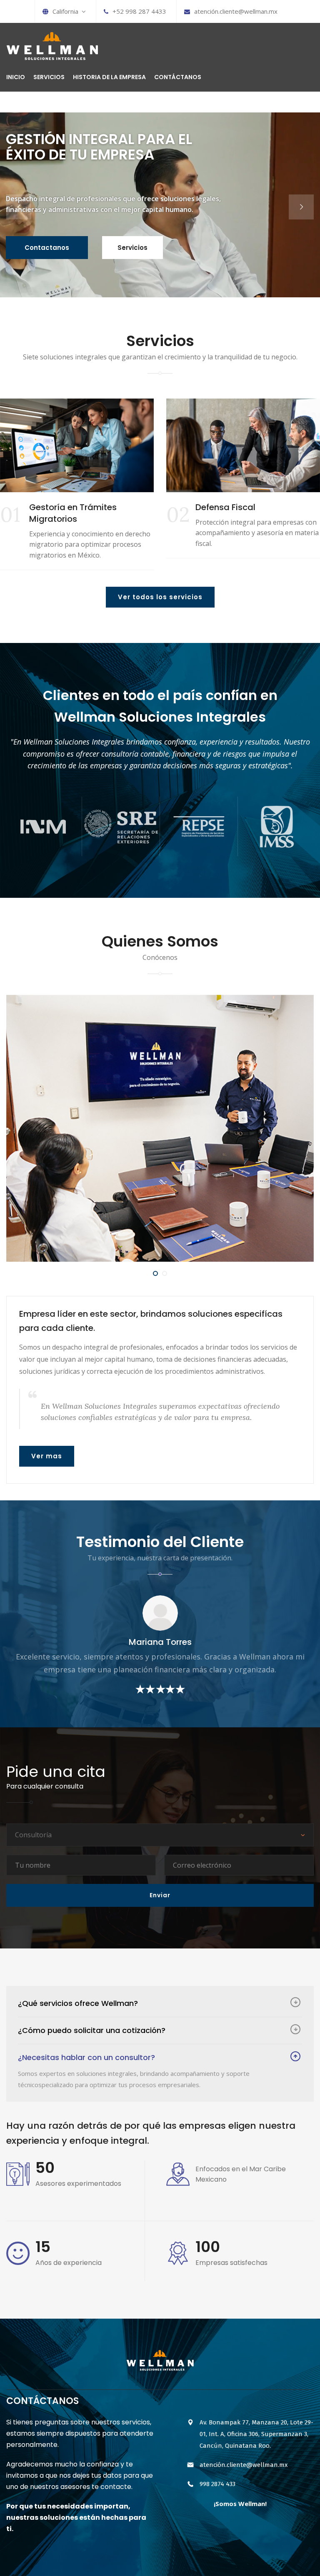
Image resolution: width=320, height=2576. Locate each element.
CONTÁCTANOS (178, 77)
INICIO (16, 77)
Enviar (160, 1895)
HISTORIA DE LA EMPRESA (109, 77)
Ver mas (47, 1456)
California (67, 11)
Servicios (132, 248)
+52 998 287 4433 (139, 11)
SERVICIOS (49, 77)
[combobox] (160, 1835)
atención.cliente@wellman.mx (236, 11)
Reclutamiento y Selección (250, 507)
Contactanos (47, 248)
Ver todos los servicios (160, 597)
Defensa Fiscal (59, 507)
